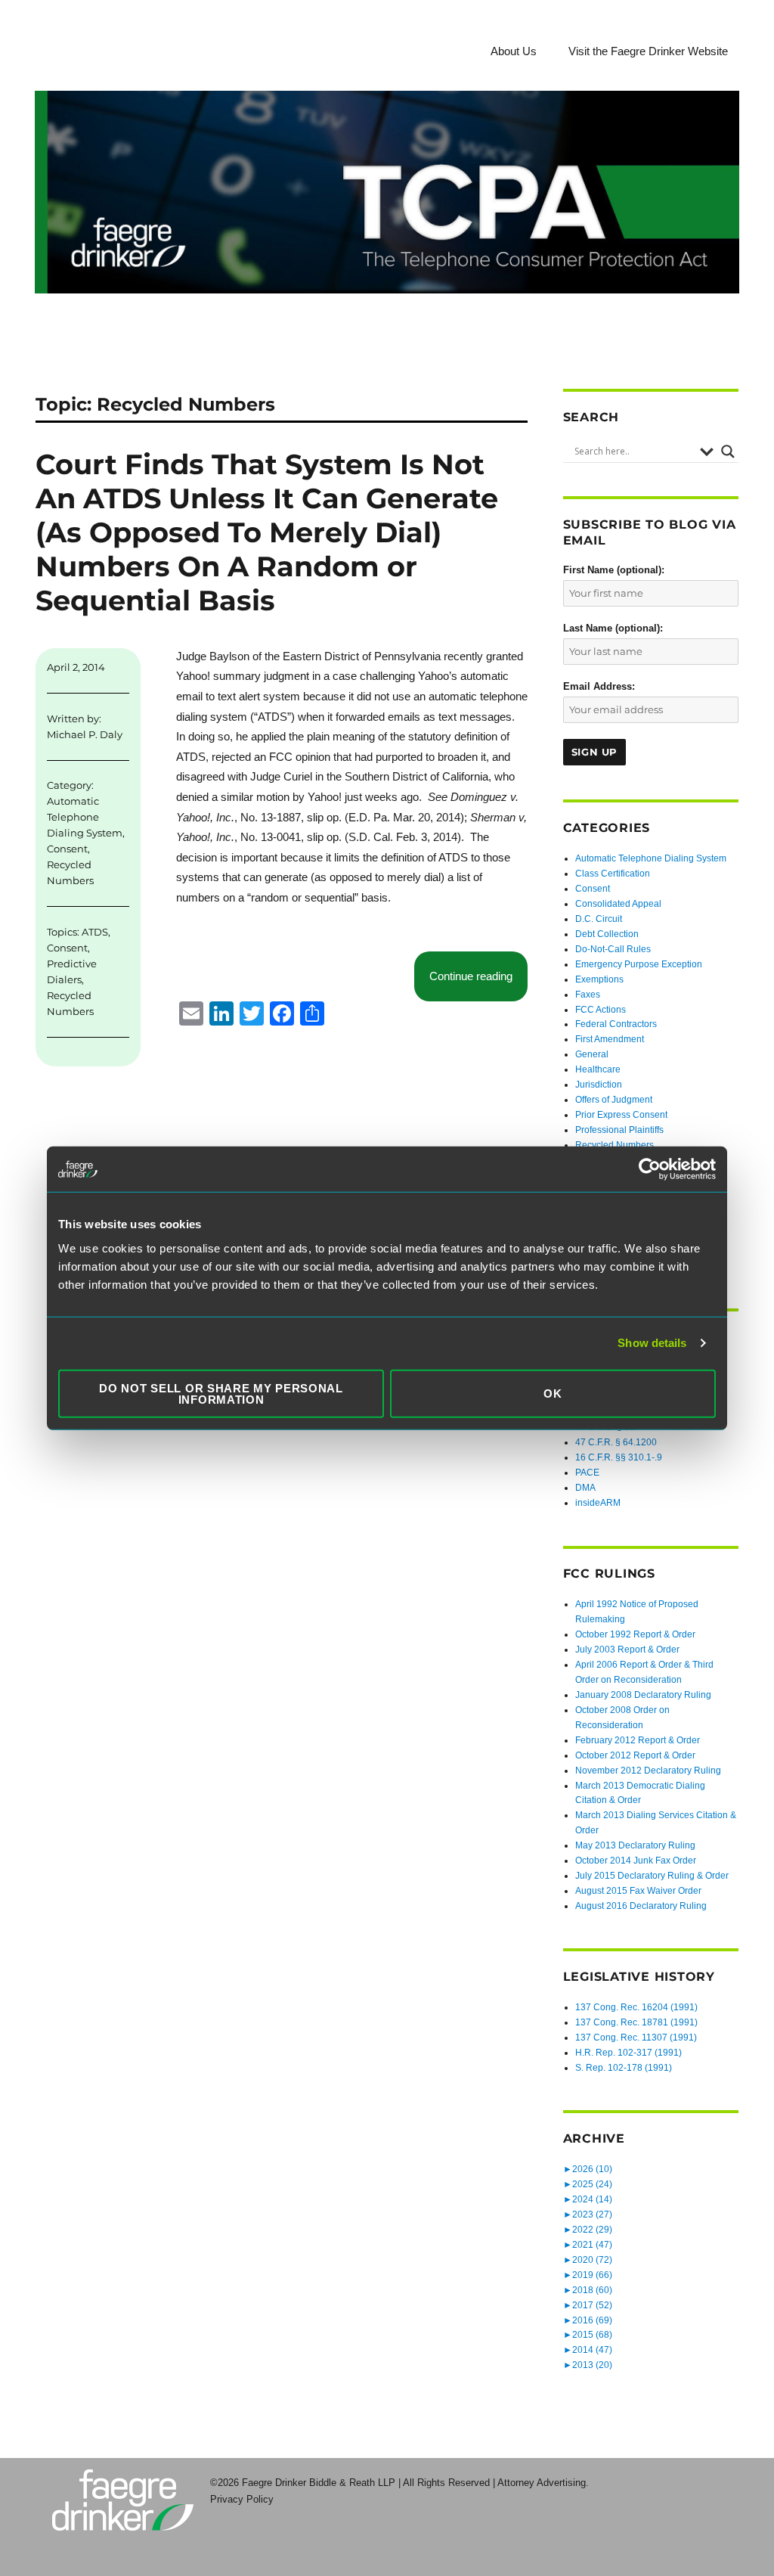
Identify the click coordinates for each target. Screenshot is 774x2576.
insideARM (598, 1503)
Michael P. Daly (85, 734)
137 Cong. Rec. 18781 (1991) (636, 2022)
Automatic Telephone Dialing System (85, 817)
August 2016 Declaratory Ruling (641, 1906)
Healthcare (598, 1069)
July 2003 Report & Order (627, 1650)
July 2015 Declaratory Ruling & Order (652, 1876)
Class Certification (613, 874)
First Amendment (610, 1039)
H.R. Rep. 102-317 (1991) (628, 2053)
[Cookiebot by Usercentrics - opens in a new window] (650, 1169)
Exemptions (599, 979)
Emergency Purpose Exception (639, 964)
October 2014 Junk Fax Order (636, 1861)
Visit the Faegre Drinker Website (648, 51)
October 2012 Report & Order (635, 1755)
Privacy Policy (242, 2499)
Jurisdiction (599, 1085)
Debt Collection (607, 934)
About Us (514, 51)
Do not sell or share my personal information (221, 1393)
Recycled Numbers (615, 1145)
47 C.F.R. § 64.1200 (616, 1442)
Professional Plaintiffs (619, 1130)
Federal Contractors (616, 1024)
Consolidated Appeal (618, 904)
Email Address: (599, 686)
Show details (652, 1343)
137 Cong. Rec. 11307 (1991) (636, 2038)
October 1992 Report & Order (635, 1634)
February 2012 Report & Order (638, 1740)
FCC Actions (601, 1010)
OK (553, 1394)
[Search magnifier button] (728, 452)
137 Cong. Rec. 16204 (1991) (636, 2007)
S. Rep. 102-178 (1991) (624, 2068)
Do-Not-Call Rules (613, 949)
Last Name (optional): (613, 628)
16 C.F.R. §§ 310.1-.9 (619, 1457)
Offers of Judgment (614, 1100)
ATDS (95, 932)
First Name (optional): (614, 570)
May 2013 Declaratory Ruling (635, 1845)
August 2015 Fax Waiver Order (638, 1891)
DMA (585, 1488)
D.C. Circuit (599, 919)
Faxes (588, 995)
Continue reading (478, 976)
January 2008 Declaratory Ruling (643, 1695)
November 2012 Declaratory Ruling (648, 1771)
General (592, 1054)
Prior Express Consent (621, 1115)
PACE (587, 1473)
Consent (67, 849)
